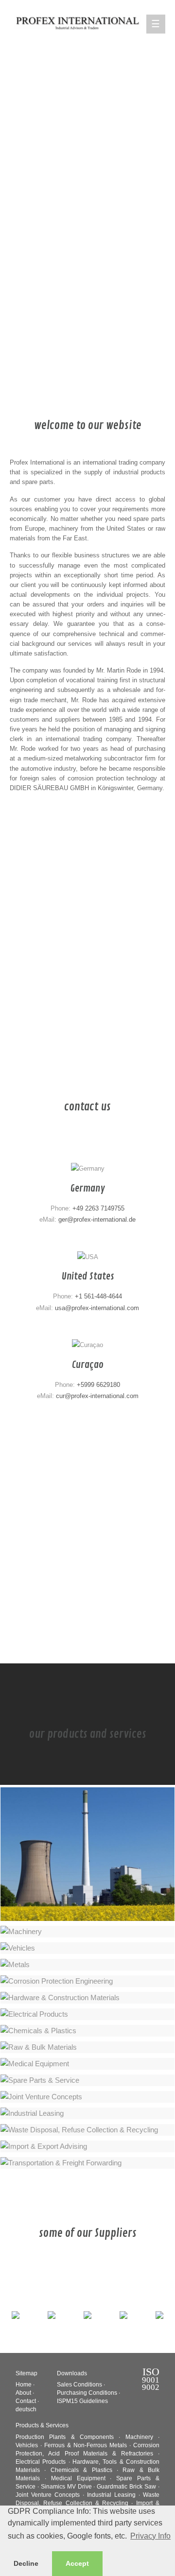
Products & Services (42, 2425)
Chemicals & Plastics (81, 2470)
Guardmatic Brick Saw (126, 2487)
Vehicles (27, 2445)
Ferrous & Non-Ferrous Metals (86, 2445)
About (23, 2393)
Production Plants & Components (65, 2437)
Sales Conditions (79, 2385)
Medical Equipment (78, 2478)
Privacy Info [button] (150, 2536)
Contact (26, 2401)
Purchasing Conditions (87, 2393)
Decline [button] (26, 2563)
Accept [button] (77, 2563)
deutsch (26, 2409)
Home (24, 2385)
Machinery (139, 2437)
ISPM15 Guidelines (82, 2401)
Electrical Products (41, 2462)
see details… (138, 1906)
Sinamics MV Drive (66, 2487)
